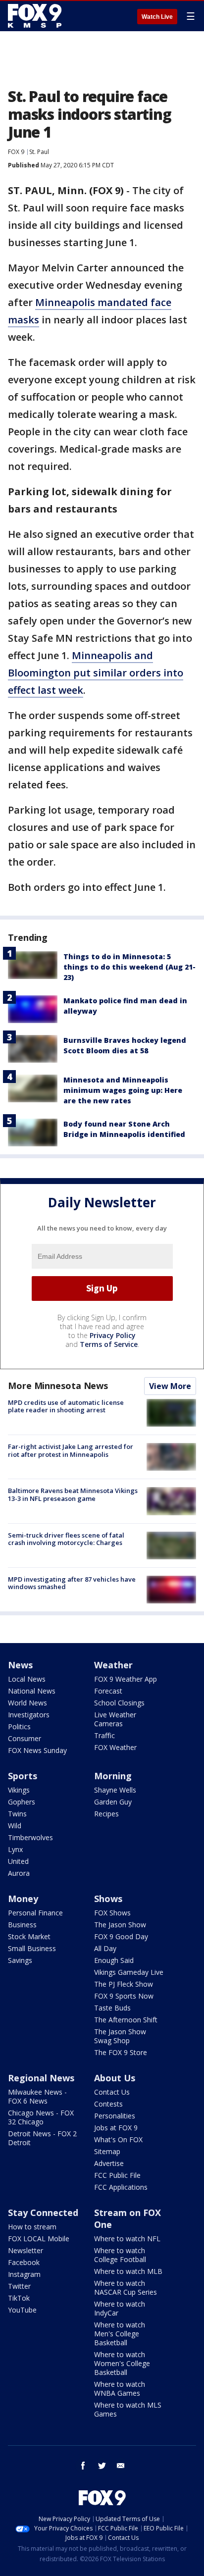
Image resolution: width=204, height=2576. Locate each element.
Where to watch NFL (127, 2239)
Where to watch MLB (128, 2271)
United (18, 1861)
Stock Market (29, 1936)
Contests (108, 2104)
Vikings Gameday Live (129, 1972)
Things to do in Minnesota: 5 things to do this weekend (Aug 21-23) (129, 967)
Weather (113, 1665)
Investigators (29, 1715)
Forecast (108, 1691)
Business (22, 1925)
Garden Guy (113, 1802)
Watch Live (157, 17)
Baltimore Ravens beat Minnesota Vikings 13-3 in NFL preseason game (73, 1494)
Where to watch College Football (120, 2255)
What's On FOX (118, 2139)
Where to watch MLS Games (128, 2409)
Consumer (25, 1738)
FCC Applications (121, 2187)
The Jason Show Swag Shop (120, 2036)
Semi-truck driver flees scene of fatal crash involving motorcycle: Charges (66, 1539)
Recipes (106, 1814)
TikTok (19, 2298)
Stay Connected (43, 2213)
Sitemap (107, 2151)
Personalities (115, 2116)
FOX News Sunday (37, 1750)
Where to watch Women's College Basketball (122, 2363)
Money (23, 1899)
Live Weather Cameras (115, 1719)
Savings (20, 1960)
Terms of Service (109, 1344)
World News (27, 1703)
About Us (115, 2078)
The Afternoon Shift (126, 2020)
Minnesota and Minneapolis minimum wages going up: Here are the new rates (123, 1090)
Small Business (32, 1948)
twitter (102, 2466)
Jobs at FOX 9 (116, 2128)
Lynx (15, 1849)
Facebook (24, 2262)
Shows (108, 1899)
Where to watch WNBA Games (120, 2389)
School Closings (119, 1703)
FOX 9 (16, 152)
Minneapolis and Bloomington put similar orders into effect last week (96, 673)
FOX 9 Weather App (126, 1679)
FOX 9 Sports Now (124, 1996)
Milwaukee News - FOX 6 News (37, 2096)
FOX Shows (112, 1913)
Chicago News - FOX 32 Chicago (41, 2117)
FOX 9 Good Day (121, 1936)
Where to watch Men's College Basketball (120, 2334)
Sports (23, 1776)
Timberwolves (30, 1837)
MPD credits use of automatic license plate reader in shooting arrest (66, 1406)
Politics (19, 1726)
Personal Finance (35, 1913)
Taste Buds (112, 2008)
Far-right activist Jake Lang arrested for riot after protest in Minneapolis (71, 1450)
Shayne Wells (115, 1790)
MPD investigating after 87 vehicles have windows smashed (72, 1583)
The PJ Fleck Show (124, 1984)
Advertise (109, 2163)
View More (170, 1386)
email (121, 2466)
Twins (17, 1814)
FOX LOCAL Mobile (39, 2239)
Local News (27, 1679)
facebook (83, 2466)
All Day (105, 1948)
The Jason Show (120, 1925)
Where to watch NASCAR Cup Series (126, 2288)
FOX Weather (115, 1747)
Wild (15, 1826)
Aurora (19, 1873)
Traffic (104, 1735)
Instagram (24, 2274)
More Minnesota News (58, 1386)
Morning (113, 1776)
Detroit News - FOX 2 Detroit (42, 2138)
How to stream (32, 2227)
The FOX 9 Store (121, 2052)
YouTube (22, 2310)
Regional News (41, 2078)
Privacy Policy (113, 1335)
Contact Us (112, 2092)
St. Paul (39, 152)
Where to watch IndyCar (120, 2308)
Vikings (19, 1790)
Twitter (19, 2286)
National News (32, 1691)
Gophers (22, 1802)
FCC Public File (117, 2175)
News (20, 1665)
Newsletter (25, 2250)
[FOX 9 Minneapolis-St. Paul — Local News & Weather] (37, 16)
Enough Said (114, 1960)
